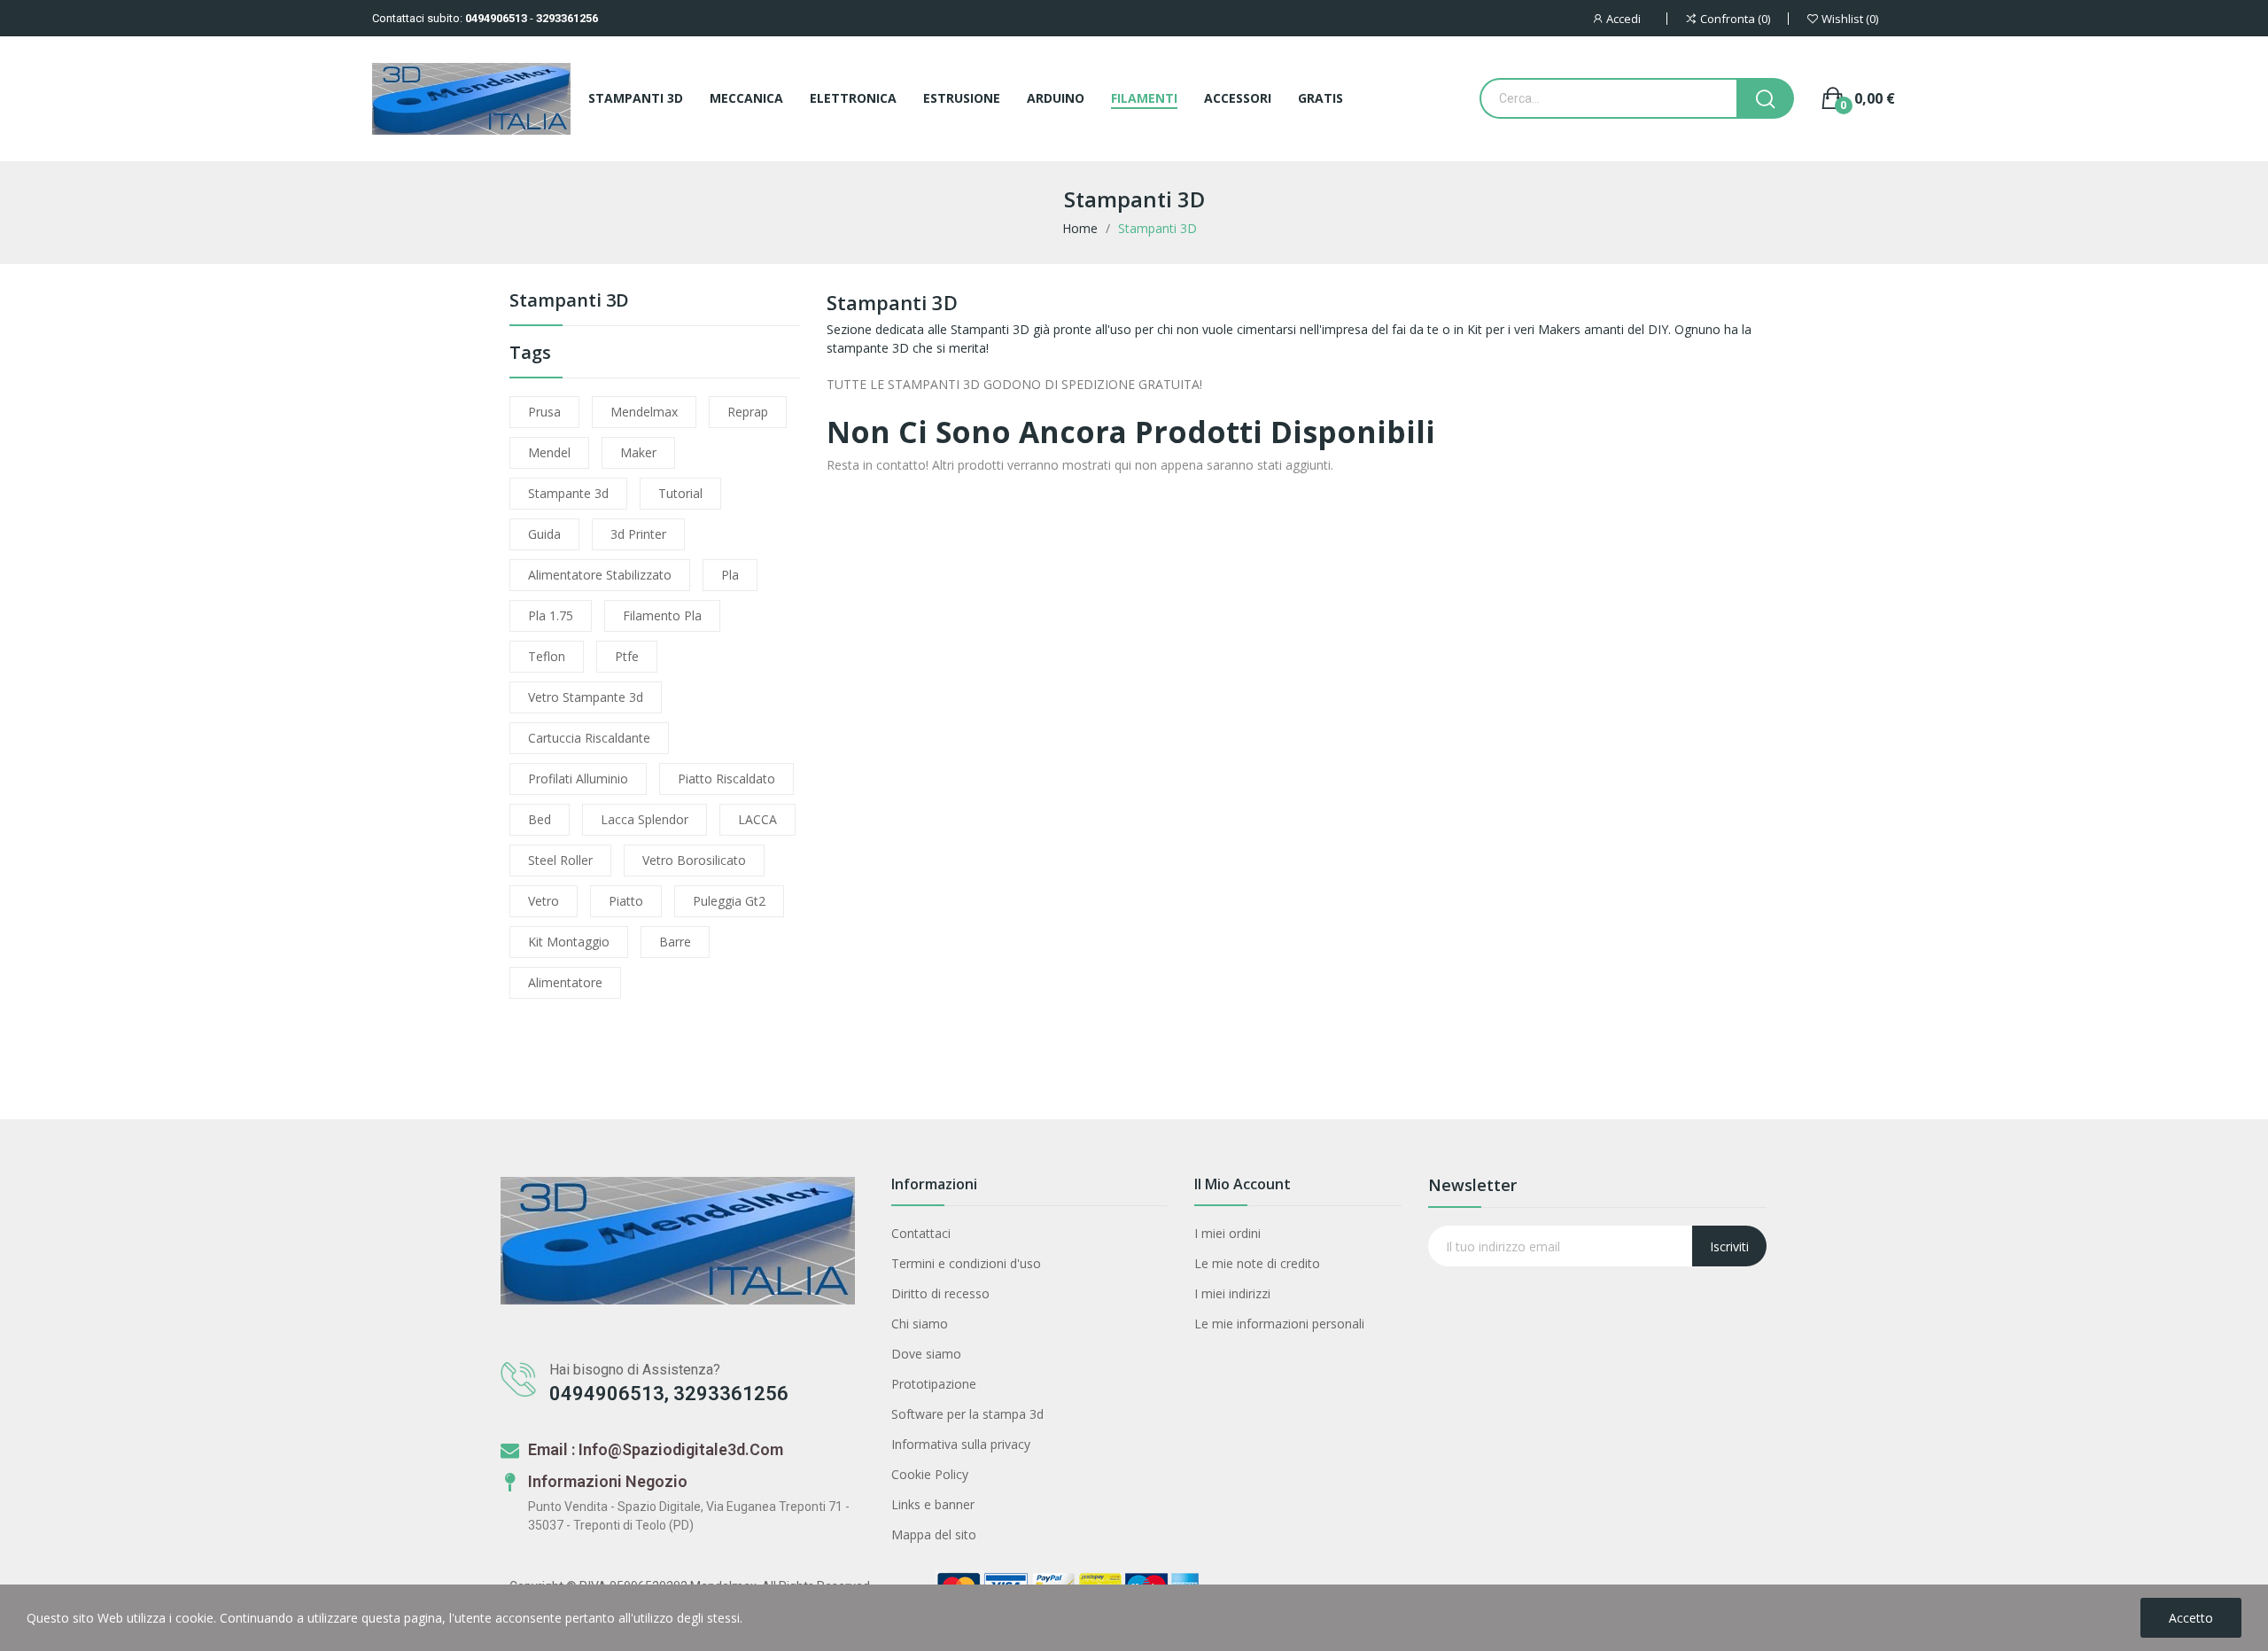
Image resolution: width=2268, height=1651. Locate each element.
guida (544, 534)
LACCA (757, 819)
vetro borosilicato (694, 860)
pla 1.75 (551, 615)
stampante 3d (568, 493)
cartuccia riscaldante (589, 738)
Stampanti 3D (569, 302)
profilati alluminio (578, 779)
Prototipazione (934, 1384)
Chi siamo (920, 1324)
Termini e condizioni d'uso (966, 1263)
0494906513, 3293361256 (669, 1394)
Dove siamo (926, 1354)
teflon (547, 656)
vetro (544, 901)
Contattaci (921, 1233)
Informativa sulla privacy (961, 1444)
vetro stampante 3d (586, 697)
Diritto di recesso (940, 1293)
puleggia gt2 (729, 901)
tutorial (680, 493)
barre (675, 942)
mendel (549, 452)
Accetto (2191, 1618)
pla (730, 575)
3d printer (638, 534)
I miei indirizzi (1232, 1293)
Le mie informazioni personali (1279, 1324)
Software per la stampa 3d (967, 1414)
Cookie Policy (930, 1474)
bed (540, 819)
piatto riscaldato (726, 779)
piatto (626, 901)
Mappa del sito (934, 1534)
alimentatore (565, 982)
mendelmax (644, 412)
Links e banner (933, 1504)
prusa (544, 412)
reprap (748, 412)
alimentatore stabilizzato (600, 575)
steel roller (560, 860)
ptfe (627, 656)
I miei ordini (1227, 1233)
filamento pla (662, 615)
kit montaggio (569, 942)
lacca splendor (645, 819)
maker (638, 452)
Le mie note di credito (1257, 1263)
